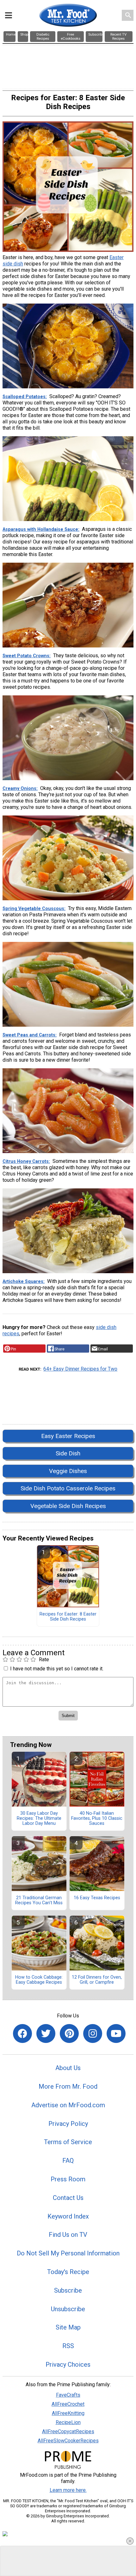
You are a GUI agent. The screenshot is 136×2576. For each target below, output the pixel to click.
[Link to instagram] (93, 2034)
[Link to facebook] (22, 2034)
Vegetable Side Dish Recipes (68, 1506)
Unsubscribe (68, 2309)
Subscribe (68, 2290)
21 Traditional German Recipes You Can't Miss (39, 1900)
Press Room (68, 2179)
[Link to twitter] (46, 2034)
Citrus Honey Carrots (26, 1161)
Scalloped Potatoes (24, 397)
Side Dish (68, 1453)
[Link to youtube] (116, 2034)
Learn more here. (68, 2490)
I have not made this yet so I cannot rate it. (57, 1669)
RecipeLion (68, 2422)
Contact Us (68, 2198)
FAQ (68, 2161)
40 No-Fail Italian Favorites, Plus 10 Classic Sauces (97, 1819)
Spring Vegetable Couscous (33, 909)
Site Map (68, 2327)
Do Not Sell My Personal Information (68, 2253)
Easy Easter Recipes (68, 1436)
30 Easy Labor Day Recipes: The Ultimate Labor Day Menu (39, 1819)
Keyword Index (68, 2216)
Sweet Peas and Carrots (29, 1035)
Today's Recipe (68, 2272)
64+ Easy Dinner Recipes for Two (80, 1369)
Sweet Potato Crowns (26, 656)
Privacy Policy (68, 2124)
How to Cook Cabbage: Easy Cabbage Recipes (39, 1980)
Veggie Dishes (68, 1471)
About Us (68, 2068)
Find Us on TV (68, 2235)
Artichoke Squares (23, 1282)
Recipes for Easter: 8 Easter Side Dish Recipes (68, 1617)
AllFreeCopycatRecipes (68, 2431)
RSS (68, 2346)
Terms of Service (68, 2142)
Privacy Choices (68, 2364)
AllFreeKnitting (68, 2413)
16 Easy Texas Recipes (97, 1898)
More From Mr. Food (68, 2086)
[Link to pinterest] (69, 2034)
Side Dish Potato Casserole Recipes (68, 1488)
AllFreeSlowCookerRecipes (68, 2441)
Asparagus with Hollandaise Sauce (40, 529)
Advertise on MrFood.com (68, 2105)
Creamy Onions (19, 789)
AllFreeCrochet (68, 2404)
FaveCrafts (68, 2395)
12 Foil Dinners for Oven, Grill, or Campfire (97, 1980)
